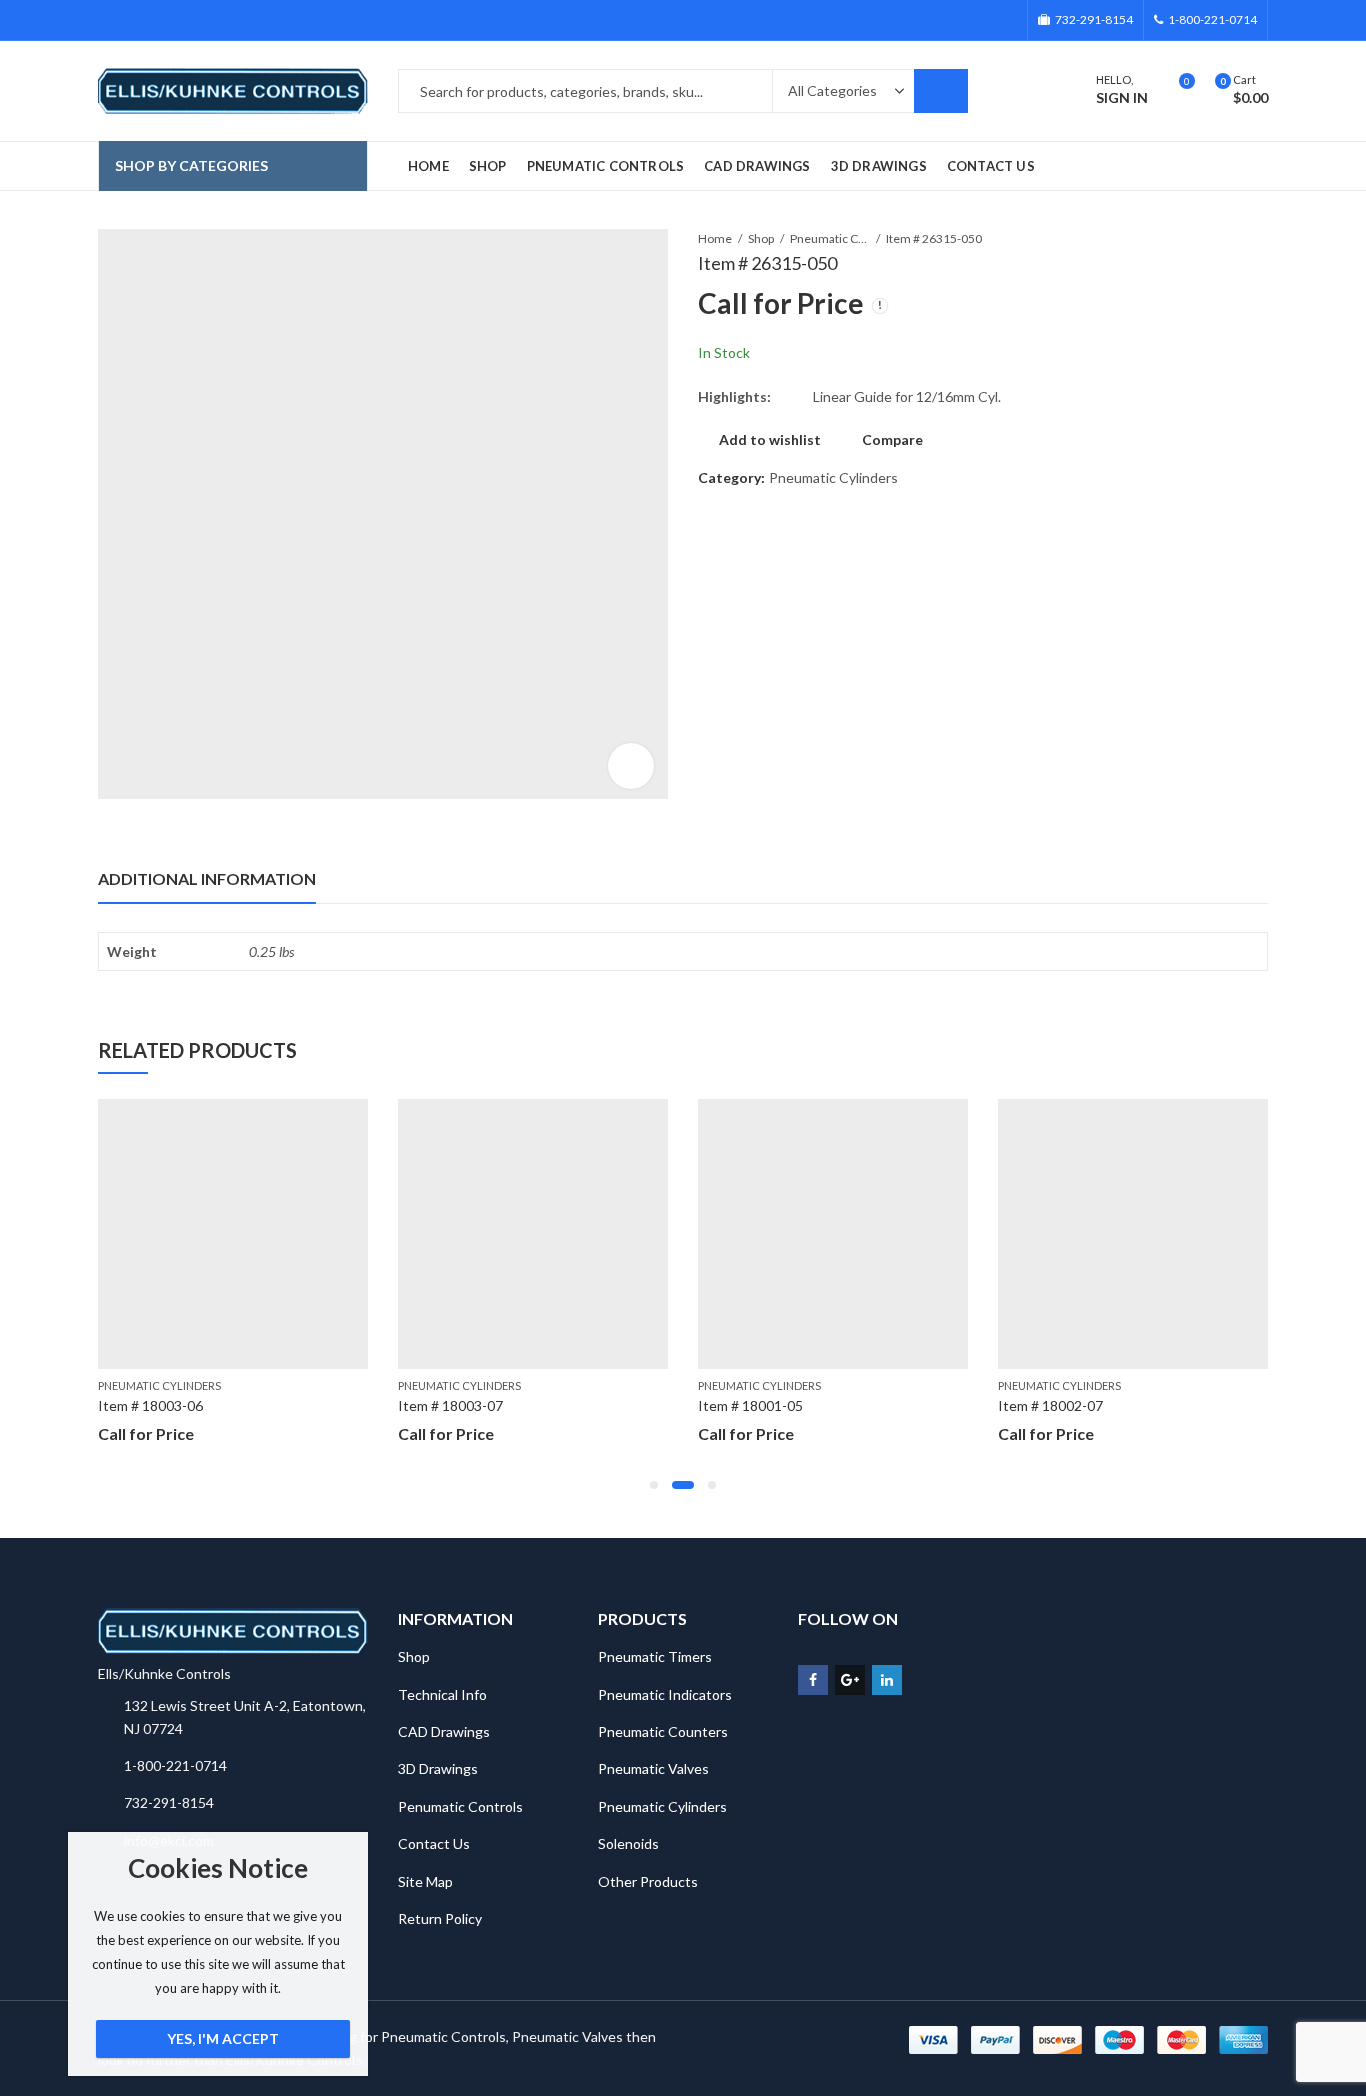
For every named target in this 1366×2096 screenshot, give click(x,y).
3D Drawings (438, 1768)
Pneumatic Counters (663, 1731)
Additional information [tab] (207, 878)
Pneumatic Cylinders (830, 238)
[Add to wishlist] (352, 1117)
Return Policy (440, 1918)
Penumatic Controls (460, 1806)
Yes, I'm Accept (223, 2038)
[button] (654, 1485)
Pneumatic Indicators (665, 1694)
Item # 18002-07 (1050, 1405)
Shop (761, 238)
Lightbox (631, 766)
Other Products (648, 1881)
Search (941, 91)
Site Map (425, 1881)
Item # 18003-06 (150, 1405)
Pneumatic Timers (655, 1656)
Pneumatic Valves (653, 1768)
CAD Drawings (444, 1731)
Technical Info (442, 1694)
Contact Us (434, 1843)
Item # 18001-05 (750, 1405)
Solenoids (628, 1843)
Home (715, 238)
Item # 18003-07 (450, 1405)
